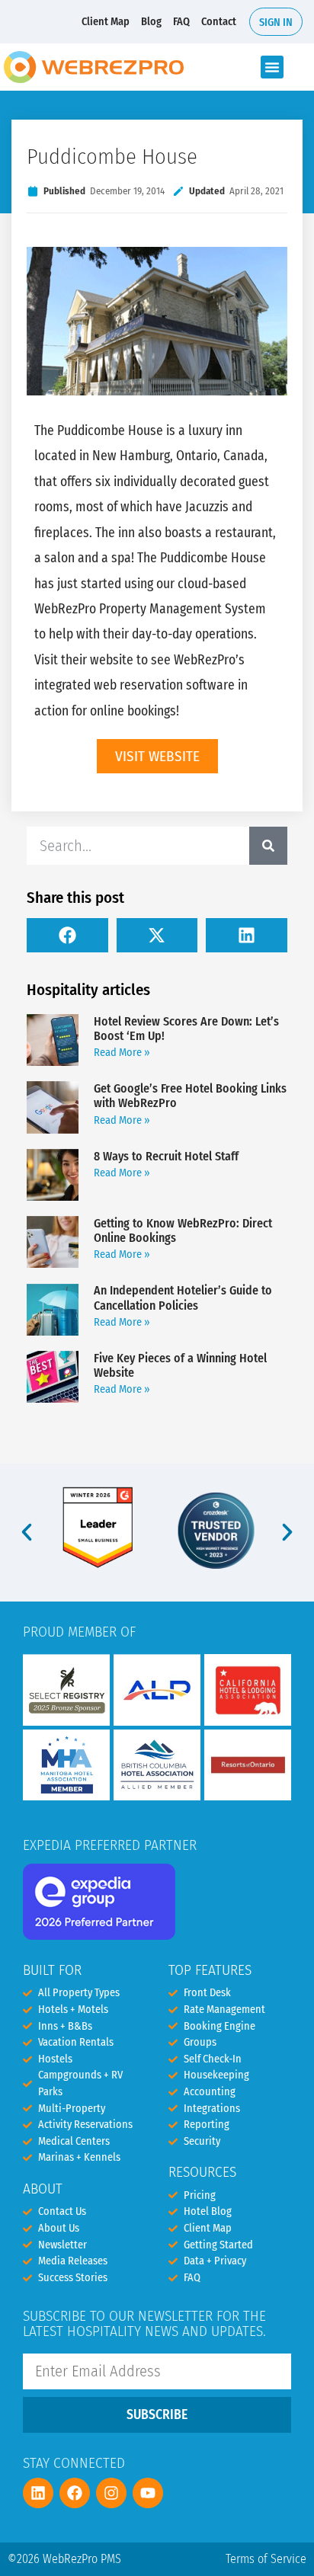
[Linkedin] (38, 2493)
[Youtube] (148, 2493)
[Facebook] (75, 2493)
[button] (272, 67)
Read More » (122, 1053)
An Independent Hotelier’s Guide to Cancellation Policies (183, 1298)
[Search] (268, 846)
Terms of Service (266, 2559)
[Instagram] (111, 2493)
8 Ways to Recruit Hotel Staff (166, 1156)
